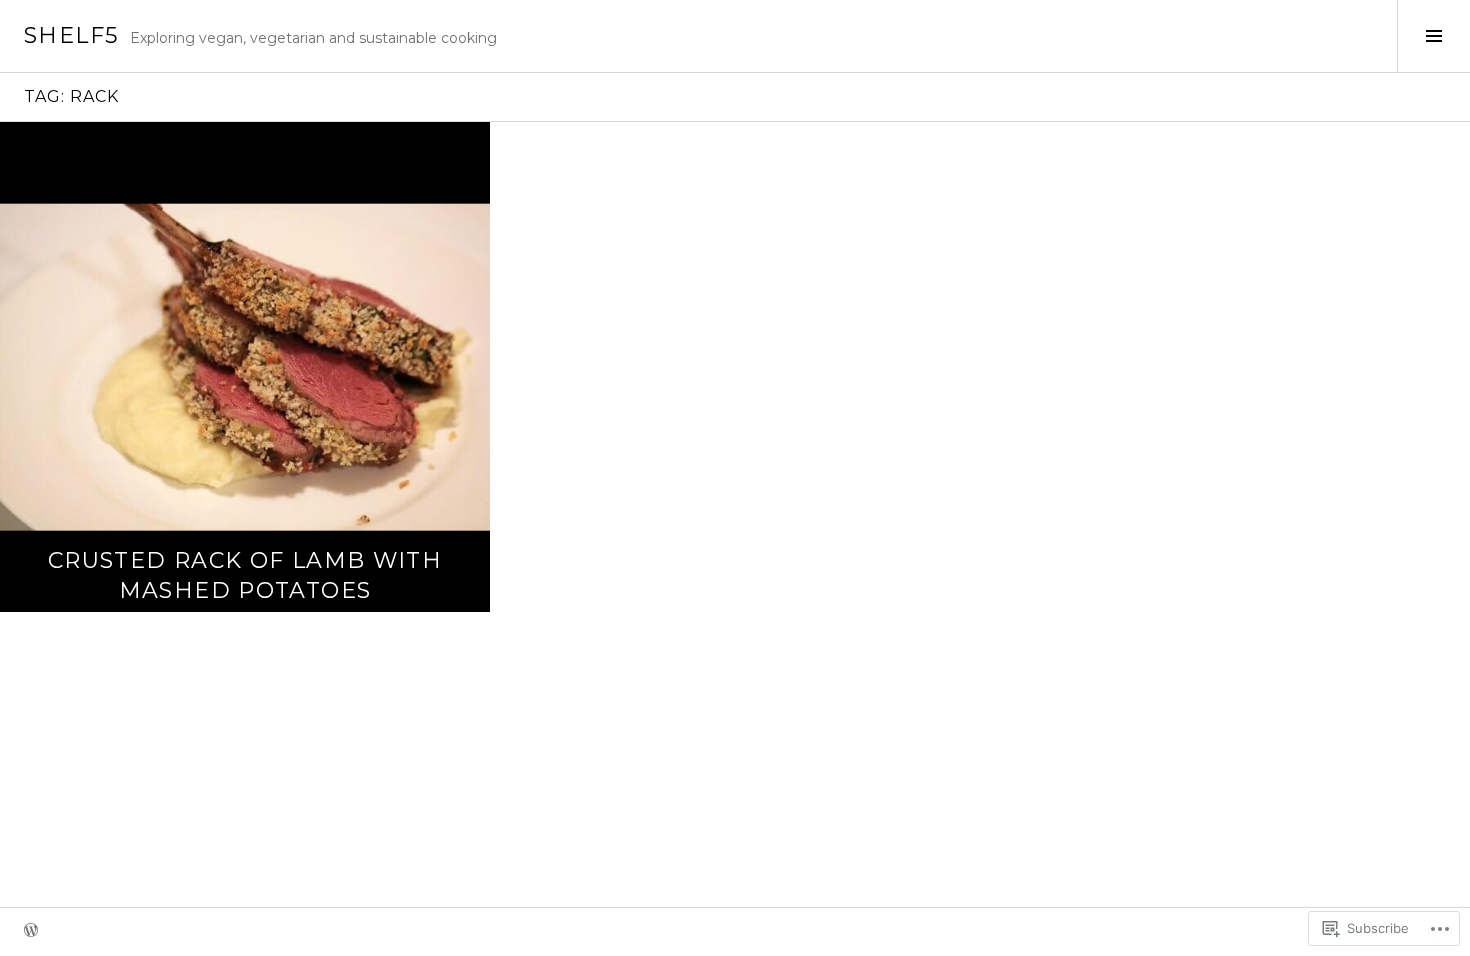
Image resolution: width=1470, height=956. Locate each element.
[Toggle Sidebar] (1433, 36)
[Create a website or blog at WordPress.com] (31, 931)
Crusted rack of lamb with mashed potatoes (245, 575)
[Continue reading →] (245, 367)
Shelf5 (71, 35)
